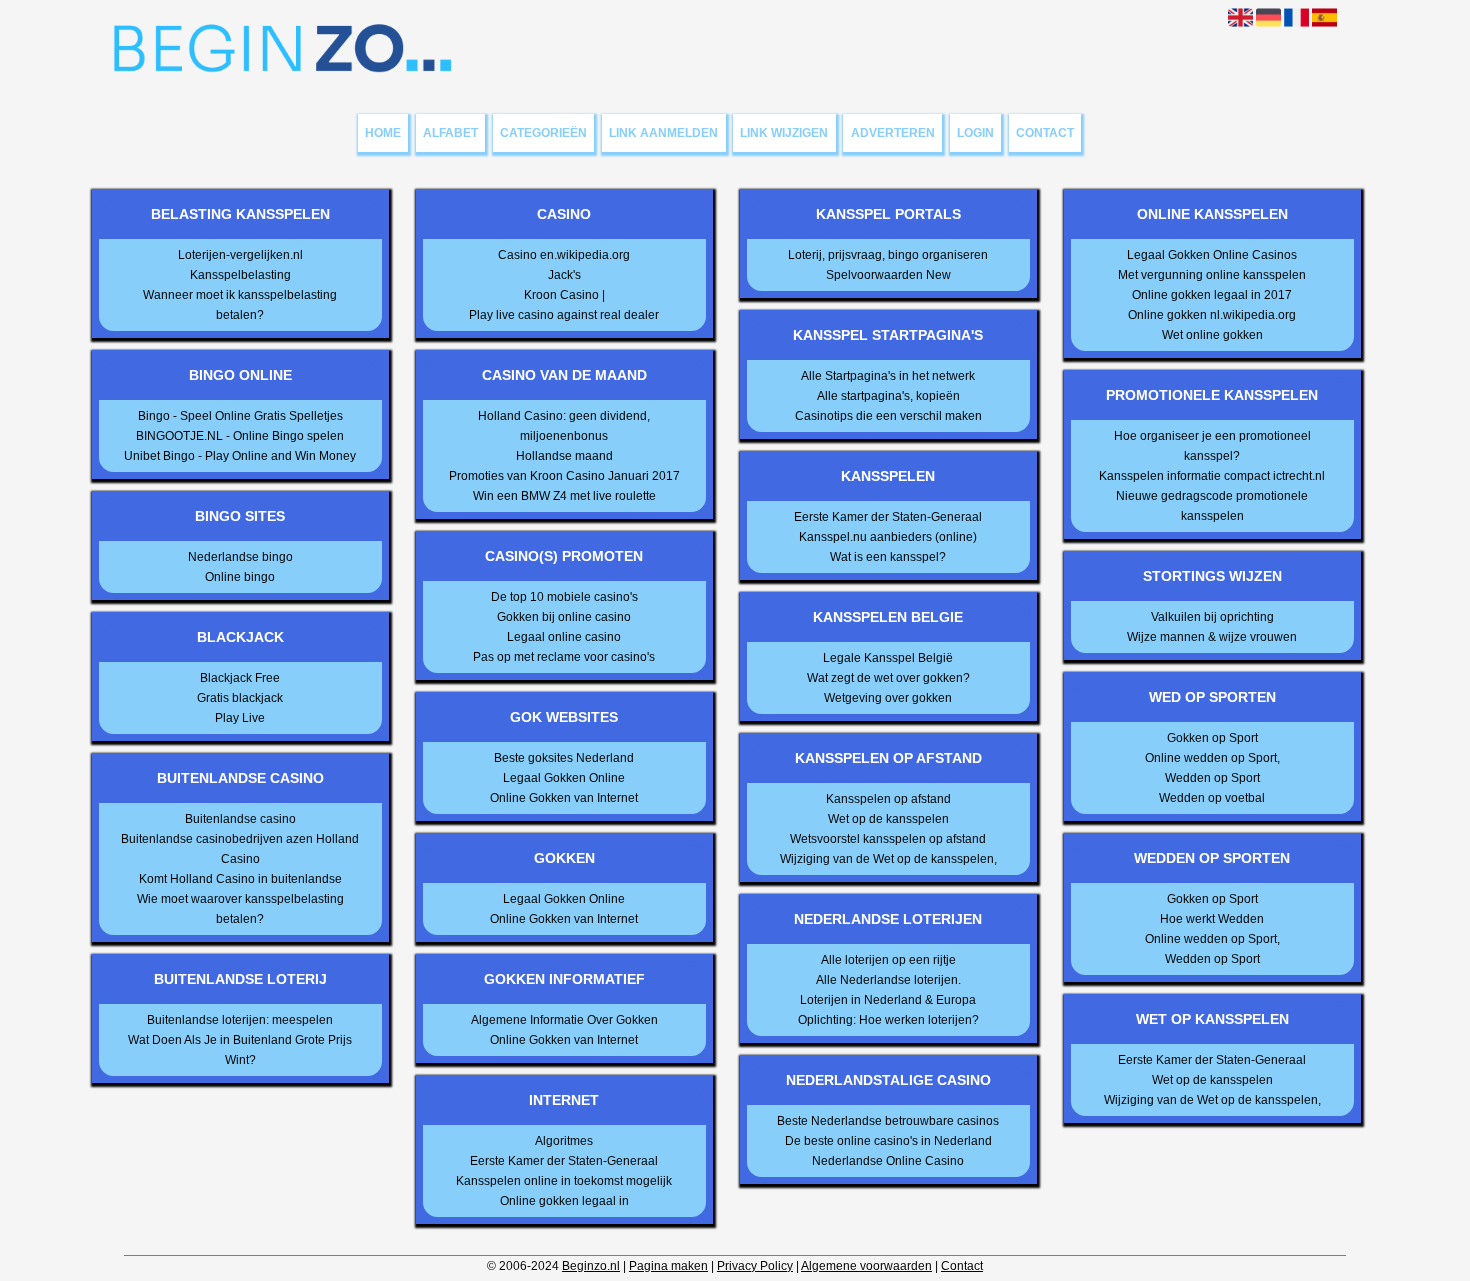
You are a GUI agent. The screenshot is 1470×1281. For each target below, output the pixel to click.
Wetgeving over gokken (888, 698)
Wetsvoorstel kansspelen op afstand (888, 839)
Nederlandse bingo (240, 557)
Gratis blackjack (240, 698)
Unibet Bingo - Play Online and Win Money (240, 456)
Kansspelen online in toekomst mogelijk (564, 1181)
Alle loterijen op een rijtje (888, 960)
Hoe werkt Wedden (1212, 919)
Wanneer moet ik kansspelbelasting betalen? (240, 305)
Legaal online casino (564, 637)
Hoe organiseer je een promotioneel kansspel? (1212, 446)
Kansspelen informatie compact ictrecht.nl (1212, 476)
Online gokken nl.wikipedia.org (1212, 315)
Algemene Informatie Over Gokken (564, 1020)
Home (383, 133)
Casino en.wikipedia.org (564, 255)
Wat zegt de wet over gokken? (888, 678)
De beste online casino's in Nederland (888, 1141)
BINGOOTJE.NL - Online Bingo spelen (240, 436)
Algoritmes (564, 1141)
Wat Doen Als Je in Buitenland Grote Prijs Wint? (240, 1050)
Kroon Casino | (564, 295)
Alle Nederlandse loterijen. (888, 980)
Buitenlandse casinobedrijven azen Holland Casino (240, 849)
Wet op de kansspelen (888, 819)
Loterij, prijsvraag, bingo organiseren (888, 255)
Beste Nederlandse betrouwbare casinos (888, 1121)
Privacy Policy (755, 1266)
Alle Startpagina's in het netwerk (888, 376)
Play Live (240, 718)
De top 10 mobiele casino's (564, 597)
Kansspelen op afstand (888, 799)
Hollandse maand (564, 456)
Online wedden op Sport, (1212, 758)
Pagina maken (668, 1266)
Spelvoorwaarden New (888, 275)
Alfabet (450, 133)
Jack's (564, 275)
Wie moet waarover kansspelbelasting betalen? (240, 909)
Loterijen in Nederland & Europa (888, 1000)
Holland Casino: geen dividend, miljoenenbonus (564, 426)
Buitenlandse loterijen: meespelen (240, 1020)
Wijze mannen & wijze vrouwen (1212, 637)
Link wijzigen (784, 133)
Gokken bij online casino (564, 617)
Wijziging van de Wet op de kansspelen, (888, 859)
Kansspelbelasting (240, 275)
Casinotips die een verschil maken (888, 416)
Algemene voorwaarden (866, 1266)
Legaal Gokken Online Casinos (1212, 255)
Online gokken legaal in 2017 (1212, 295)
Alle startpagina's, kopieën (888, 396)
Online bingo (240, 577)
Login (975, 133)
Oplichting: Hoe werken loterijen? (888, 1020)
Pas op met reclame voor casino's (564, 657)
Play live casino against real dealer (564, 315)
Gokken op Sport (1212, 738)
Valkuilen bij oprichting (1212, 617)
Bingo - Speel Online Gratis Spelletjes (240, 416)
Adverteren (893, 133)
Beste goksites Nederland (564, 758)
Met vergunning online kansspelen (1212, 275)
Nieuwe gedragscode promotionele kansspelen (1212, 506)
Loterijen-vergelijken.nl (240, 255)
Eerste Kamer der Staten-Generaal (564, 1161)
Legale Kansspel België (888, 658)
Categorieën (543, 133)
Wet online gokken (1212, 335)
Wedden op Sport (1212, 778)
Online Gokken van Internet (564, 798)
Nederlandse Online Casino (888, 1161)
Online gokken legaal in (564, 1201)
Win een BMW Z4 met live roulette (564, 496)
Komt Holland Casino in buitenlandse (240, 879)
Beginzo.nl (591, 1266)
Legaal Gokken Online (564, 778)
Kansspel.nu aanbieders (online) (888, 537)
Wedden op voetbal (1212, 798)
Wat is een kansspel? (888, 557)
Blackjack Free (240, 678)
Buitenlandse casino (240, 819)
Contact (1045, 133)
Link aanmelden (663, 133)
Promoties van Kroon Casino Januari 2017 (564, 476)
